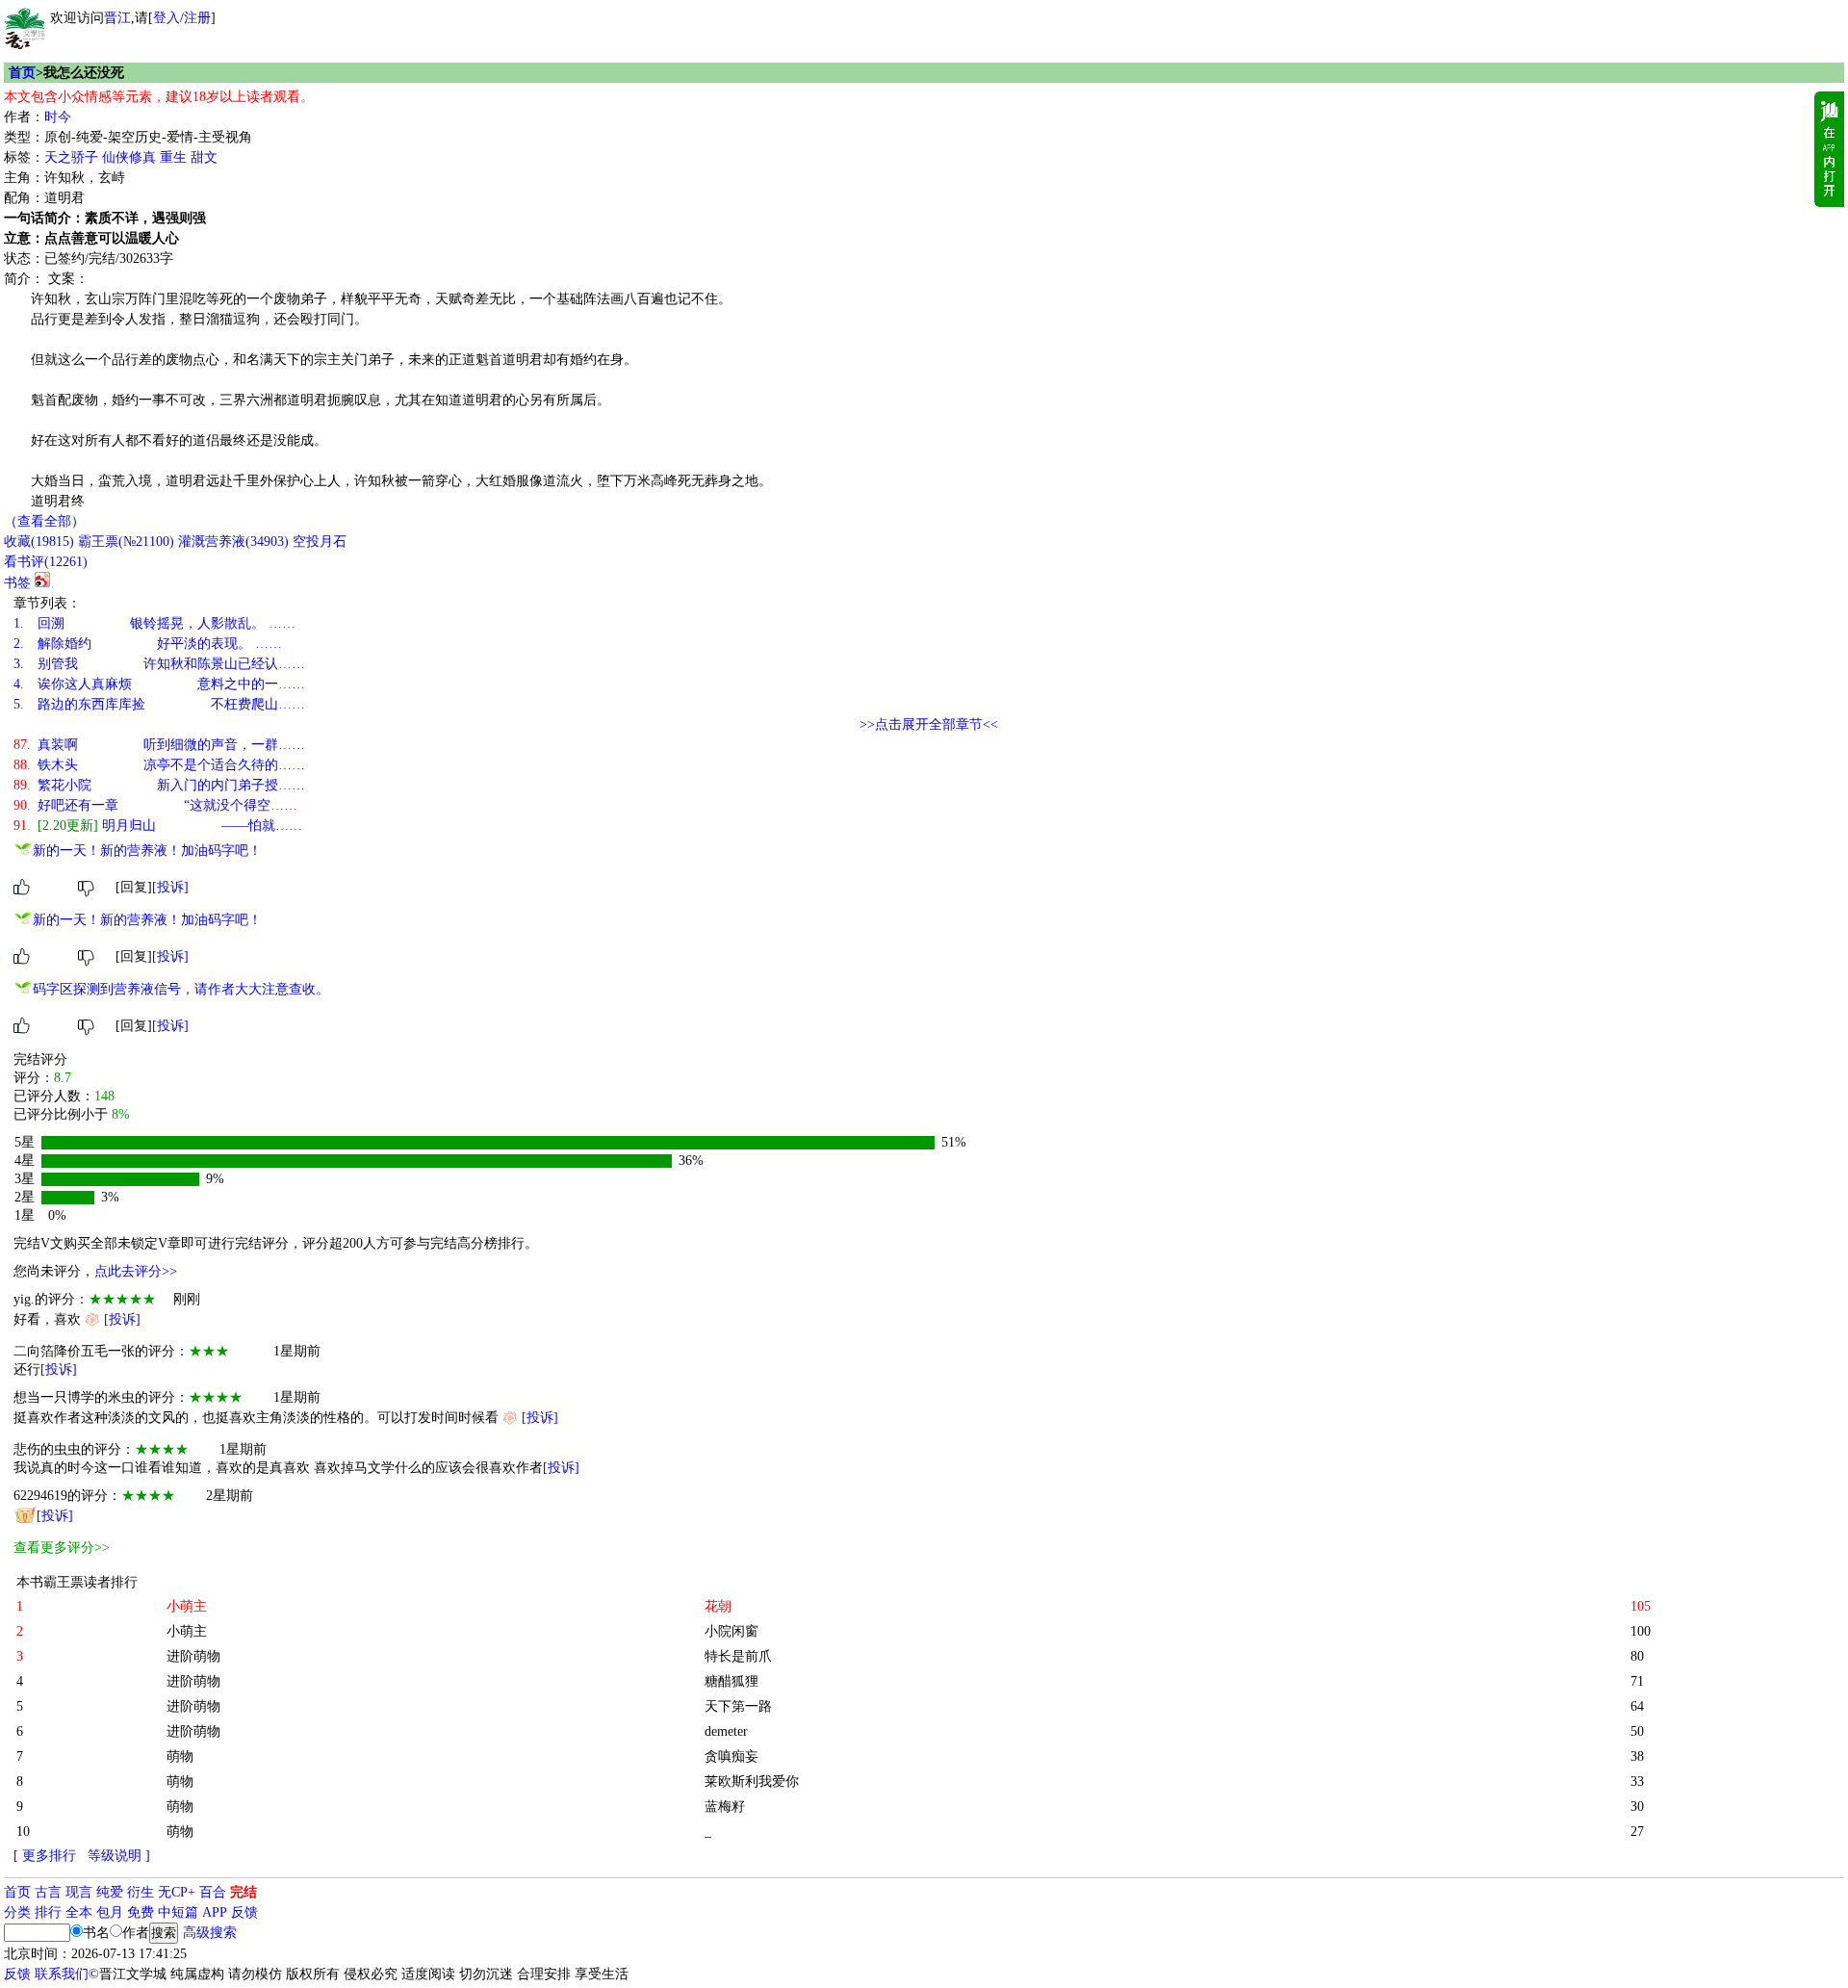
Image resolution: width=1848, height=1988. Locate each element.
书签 (17, 583)
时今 (58, 117)
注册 (197, 18)
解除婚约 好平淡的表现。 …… (148, 644)
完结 (244, 1892)
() (39, 542)
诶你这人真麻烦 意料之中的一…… (159, 684)
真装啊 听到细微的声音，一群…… (159, 745)
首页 (22, 73)
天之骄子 (71, 157)
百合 (213, 1892)
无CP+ (177, 1892)
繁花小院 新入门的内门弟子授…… (159, 785)
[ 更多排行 (45, 1856)
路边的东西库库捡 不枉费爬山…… (159, 704)
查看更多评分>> (62, 1548)
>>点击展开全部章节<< (929, 724)
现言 (79, 1892)
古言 (48, 1892)
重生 (173, 157)
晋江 (117, 18)
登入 (167, 18)
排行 (48, 1912)
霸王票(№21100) (126, 542)
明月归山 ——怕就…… (158, 826)
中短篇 (178, 1912)
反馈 (244, 1912)
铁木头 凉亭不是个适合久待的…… (159, 765)
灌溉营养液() (233, 542)
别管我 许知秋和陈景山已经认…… (159, 664)
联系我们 (62, 1974)
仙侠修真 (129, 157)
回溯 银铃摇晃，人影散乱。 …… (154, 623)
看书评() (46, 562)
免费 (141, 1912)
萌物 (180, 1756)
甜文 (204, 157)
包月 (110, 1912)
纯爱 (110, 1892)
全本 (79, 1912)
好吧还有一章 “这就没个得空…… (155, 805)
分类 (17, 1912)
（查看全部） (44, 521)
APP (215, 1912)
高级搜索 (210, 1933)
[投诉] (170, 887)
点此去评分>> (136, 1271)
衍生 (141, 1892)
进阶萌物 (193, 1656)
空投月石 (320, 542)
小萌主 (187, 1631)
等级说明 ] (119, 1856)
